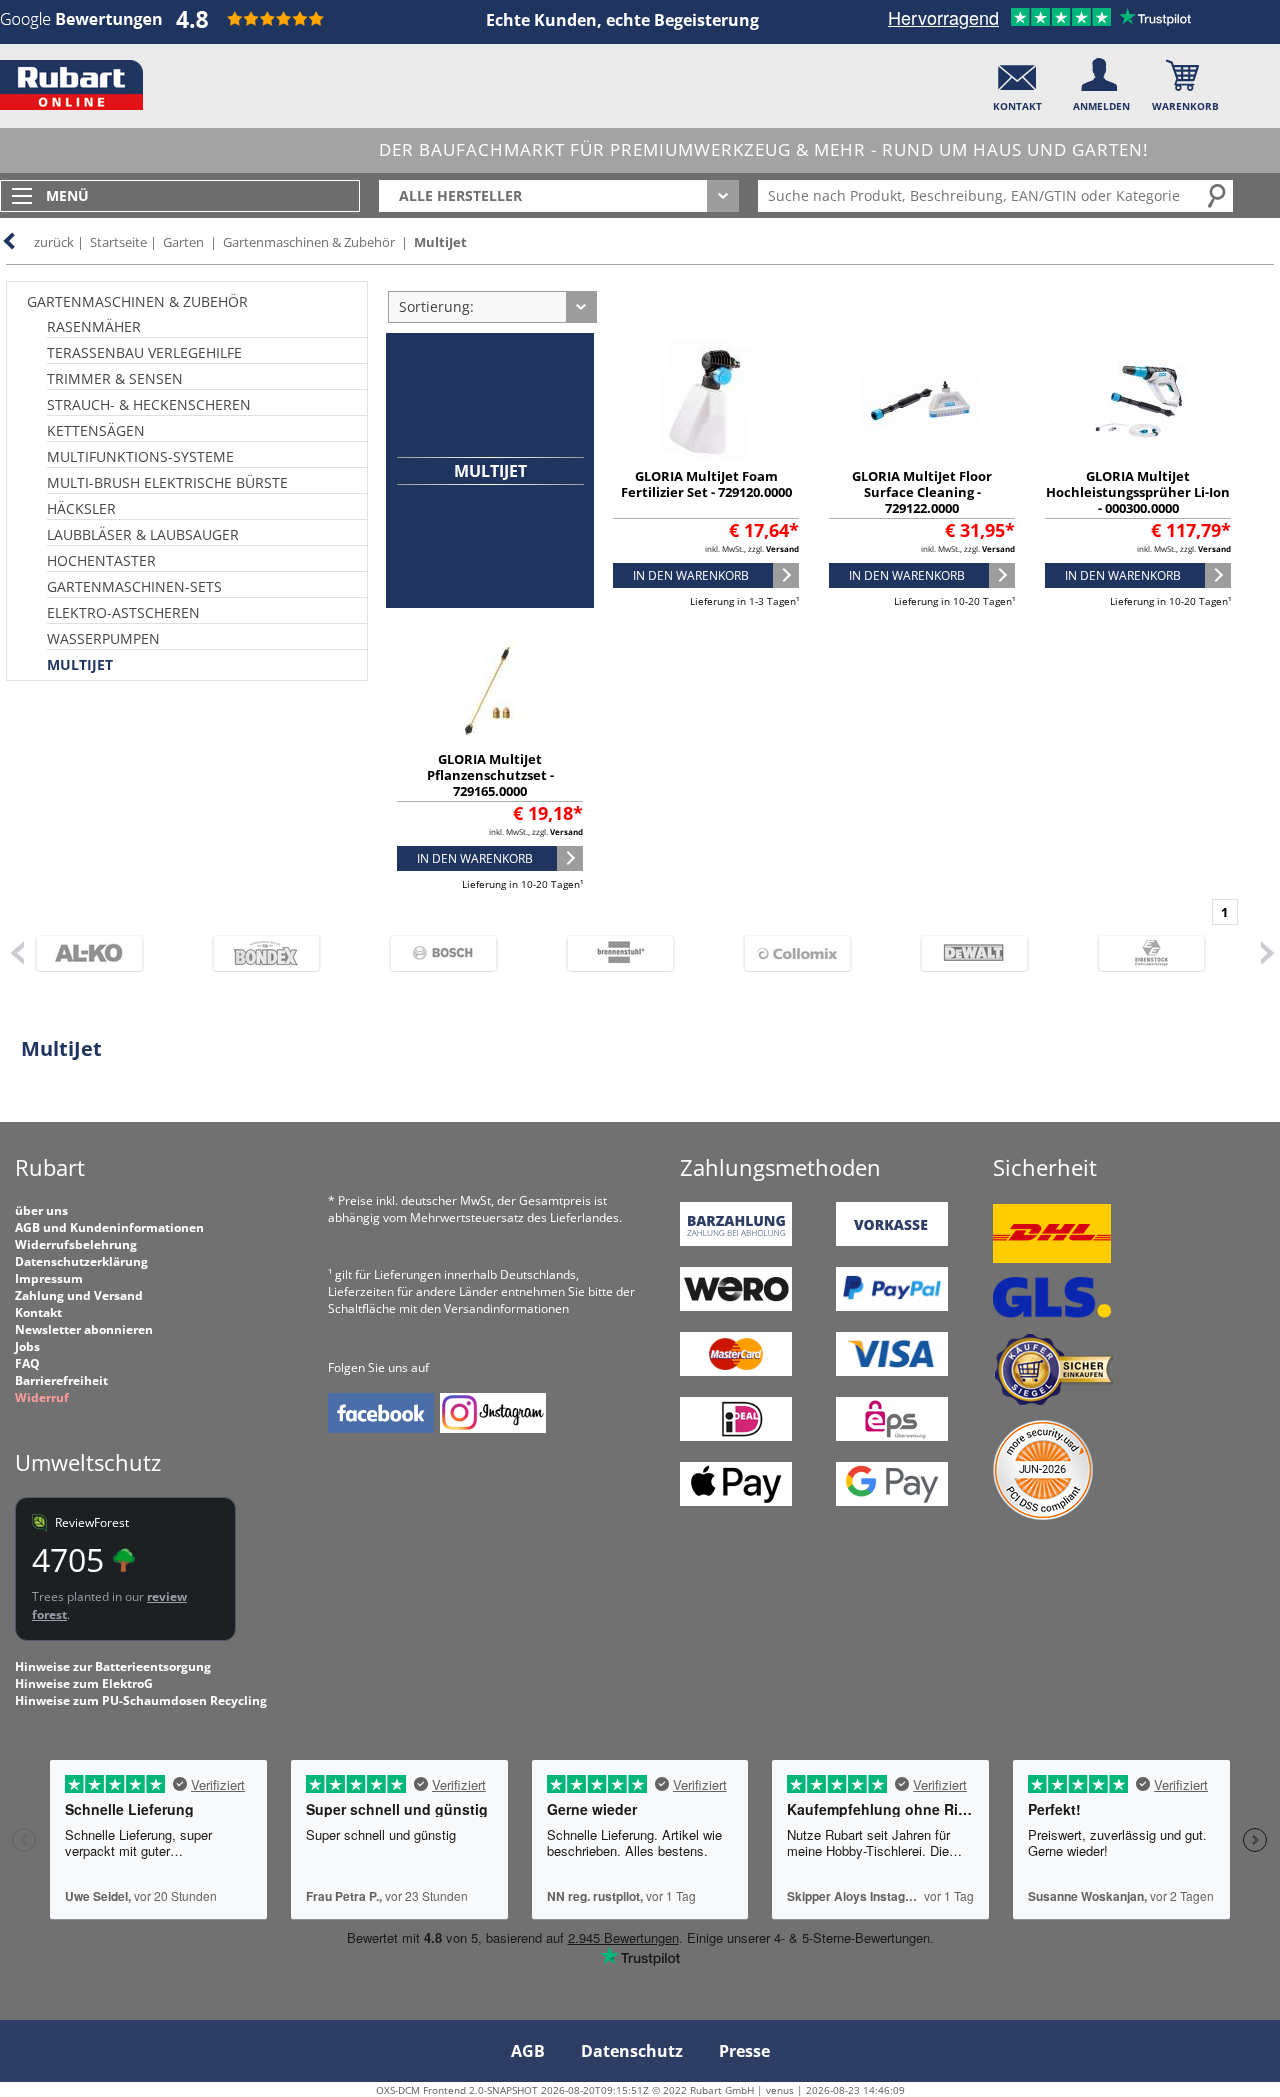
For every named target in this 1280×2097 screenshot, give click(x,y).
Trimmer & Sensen (115, 378)
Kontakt (38, 1312)
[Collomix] (807, 953)
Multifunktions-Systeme (140, 456)
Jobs (27, 1346)
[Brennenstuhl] (630, 953)
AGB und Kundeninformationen (109, 1227)
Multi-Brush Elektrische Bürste (167, 482)
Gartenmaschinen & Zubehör (309, 242)
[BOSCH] (453, 953)
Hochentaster (101, 560)
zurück (54, 242)
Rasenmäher (94, 326)
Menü (67, 195)
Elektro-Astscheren (123, 612)
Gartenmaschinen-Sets (134, 586)
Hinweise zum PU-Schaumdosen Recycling (141, 1700)
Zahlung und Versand (79, 1295)
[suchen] (1218, 195)
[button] (1017, 80)
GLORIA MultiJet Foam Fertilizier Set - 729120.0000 (706, 484)
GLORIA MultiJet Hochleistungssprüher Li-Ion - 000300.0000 (1138, 492)
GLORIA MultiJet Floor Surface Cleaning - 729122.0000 (922, 492)
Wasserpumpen (103, 638)
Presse (744, 2051)
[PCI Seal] (1043, 1515)
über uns (41, 1210)
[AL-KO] (99, 953)
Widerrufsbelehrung (76, 1244)
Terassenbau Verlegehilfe (144, 352)
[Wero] (736, 1306)
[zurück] (16, 952)
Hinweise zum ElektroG (84, 1683)
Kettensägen (96, 430)
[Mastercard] (736, 1371)
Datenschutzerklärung (81, 1261)
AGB (528, 2051)
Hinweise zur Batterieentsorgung (113, 1666)
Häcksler (81, 508)
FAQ (27, 1363)
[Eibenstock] (1161, 953)
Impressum (49, 1278)
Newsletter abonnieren (84, 1329)
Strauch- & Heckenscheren (149, 404)
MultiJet (440, 242)
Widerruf (42, 1397)
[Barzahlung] (736, 1241)
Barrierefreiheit (61, 1380)
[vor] (1267, 952)
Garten (183, 242)
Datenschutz (632, 2051)
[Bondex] (276, 953)
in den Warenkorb (691, 575)
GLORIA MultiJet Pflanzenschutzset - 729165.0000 (490, 775)
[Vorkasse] (892, 1241)
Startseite (118, 242)
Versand (782, 548)
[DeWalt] (984, 953)
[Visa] (892, 1371)
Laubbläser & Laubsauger (143, 534)
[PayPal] (892, 1306)
